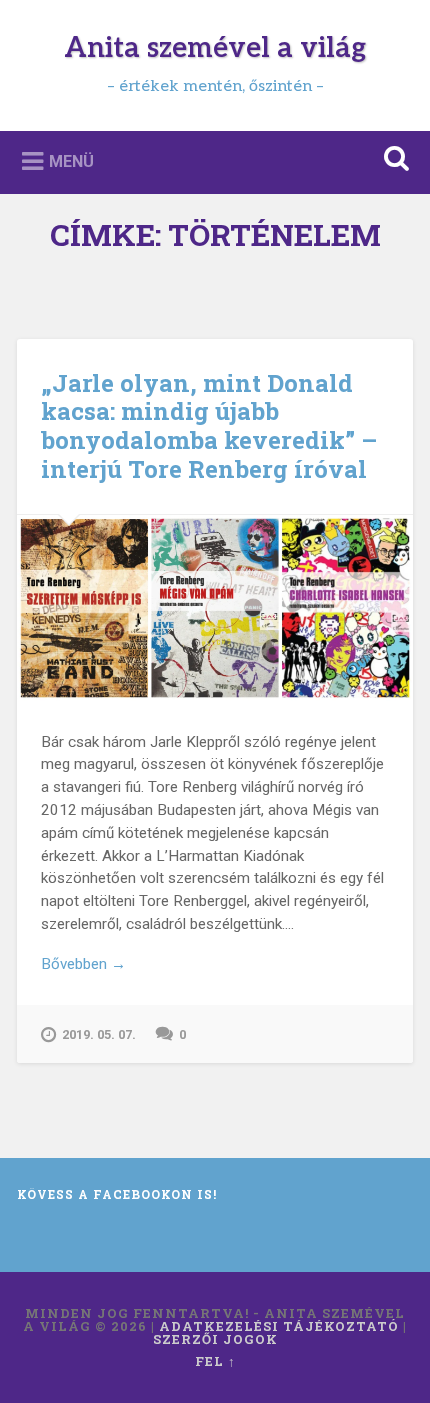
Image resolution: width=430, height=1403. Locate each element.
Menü (71, 160)
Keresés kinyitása (393, 160)
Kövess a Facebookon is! (117, 1194)
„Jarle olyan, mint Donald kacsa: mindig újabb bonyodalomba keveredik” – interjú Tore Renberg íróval (209, 426)
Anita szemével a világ (215, 48)
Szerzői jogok (215, 1339)
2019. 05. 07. (99, 1034)
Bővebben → (83, 964)
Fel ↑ (215, 1361)
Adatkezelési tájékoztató (279, 1326)
